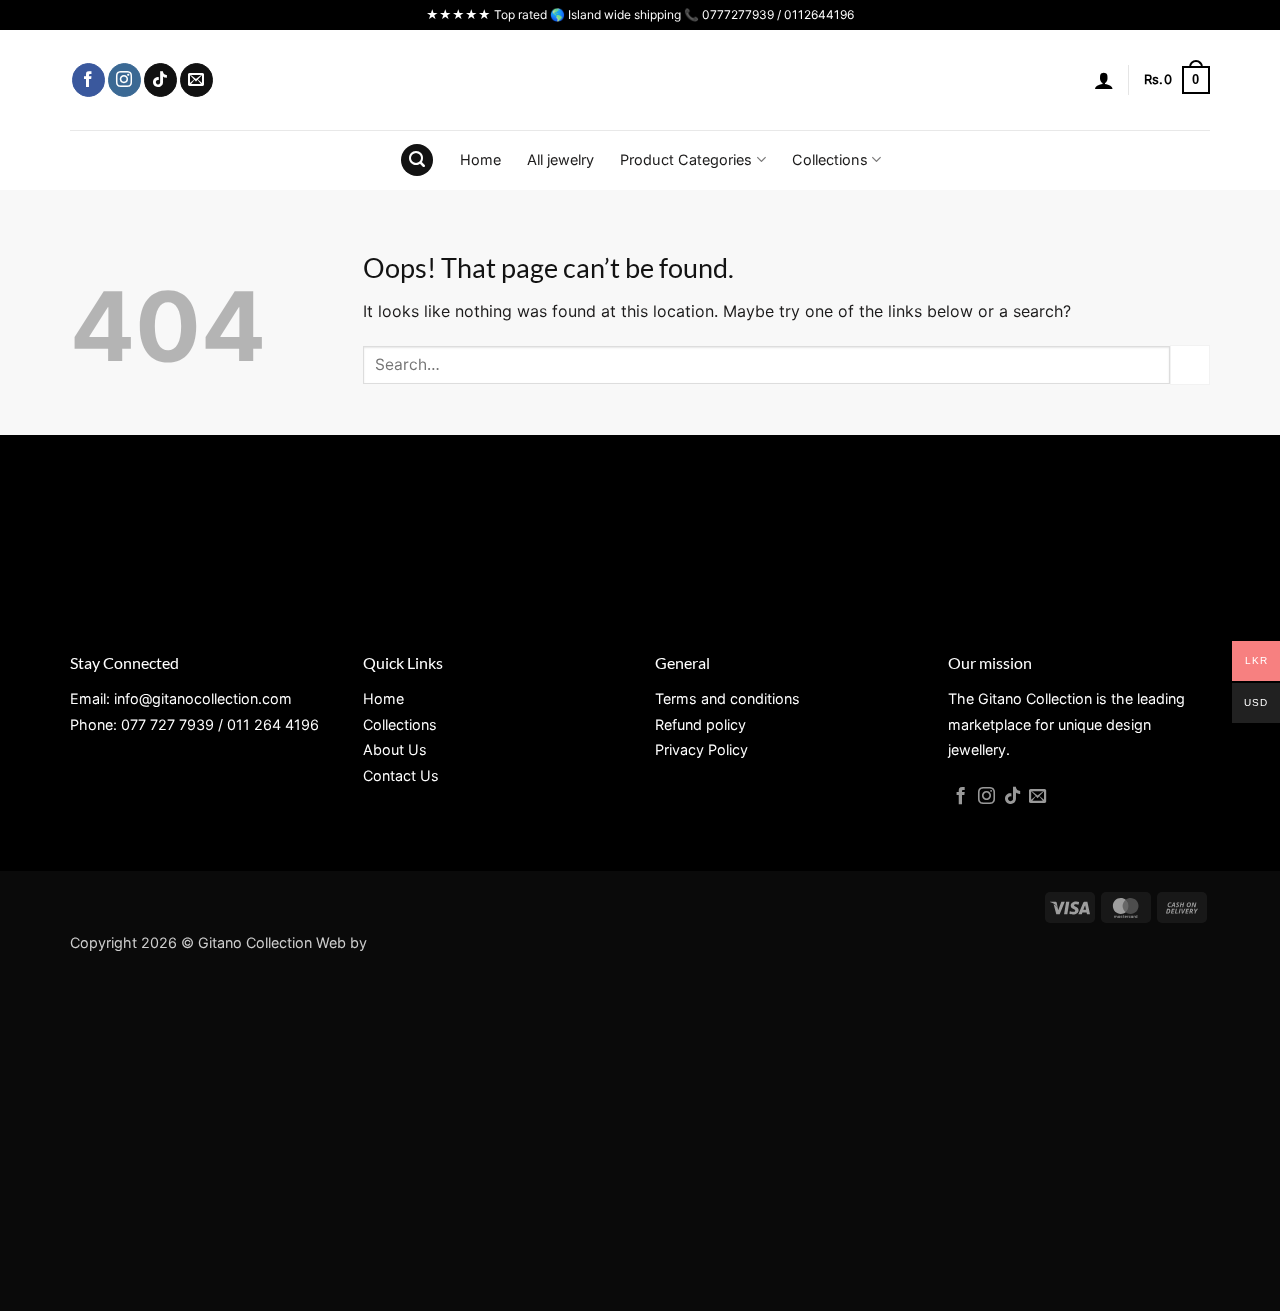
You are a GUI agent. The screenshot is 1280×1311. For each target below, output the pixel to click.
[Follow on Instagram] (124, 80)
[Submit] (1190, 364)
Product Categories (686, 159)
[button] (1104, 80)
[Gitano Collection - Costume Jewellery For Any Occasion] (640, 80)
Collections (830, 159)
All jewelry (560, 159)
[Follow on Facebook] (88, 80)
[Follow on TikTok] (160, 80)
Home (480, 159)
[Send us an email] (196, 80)
